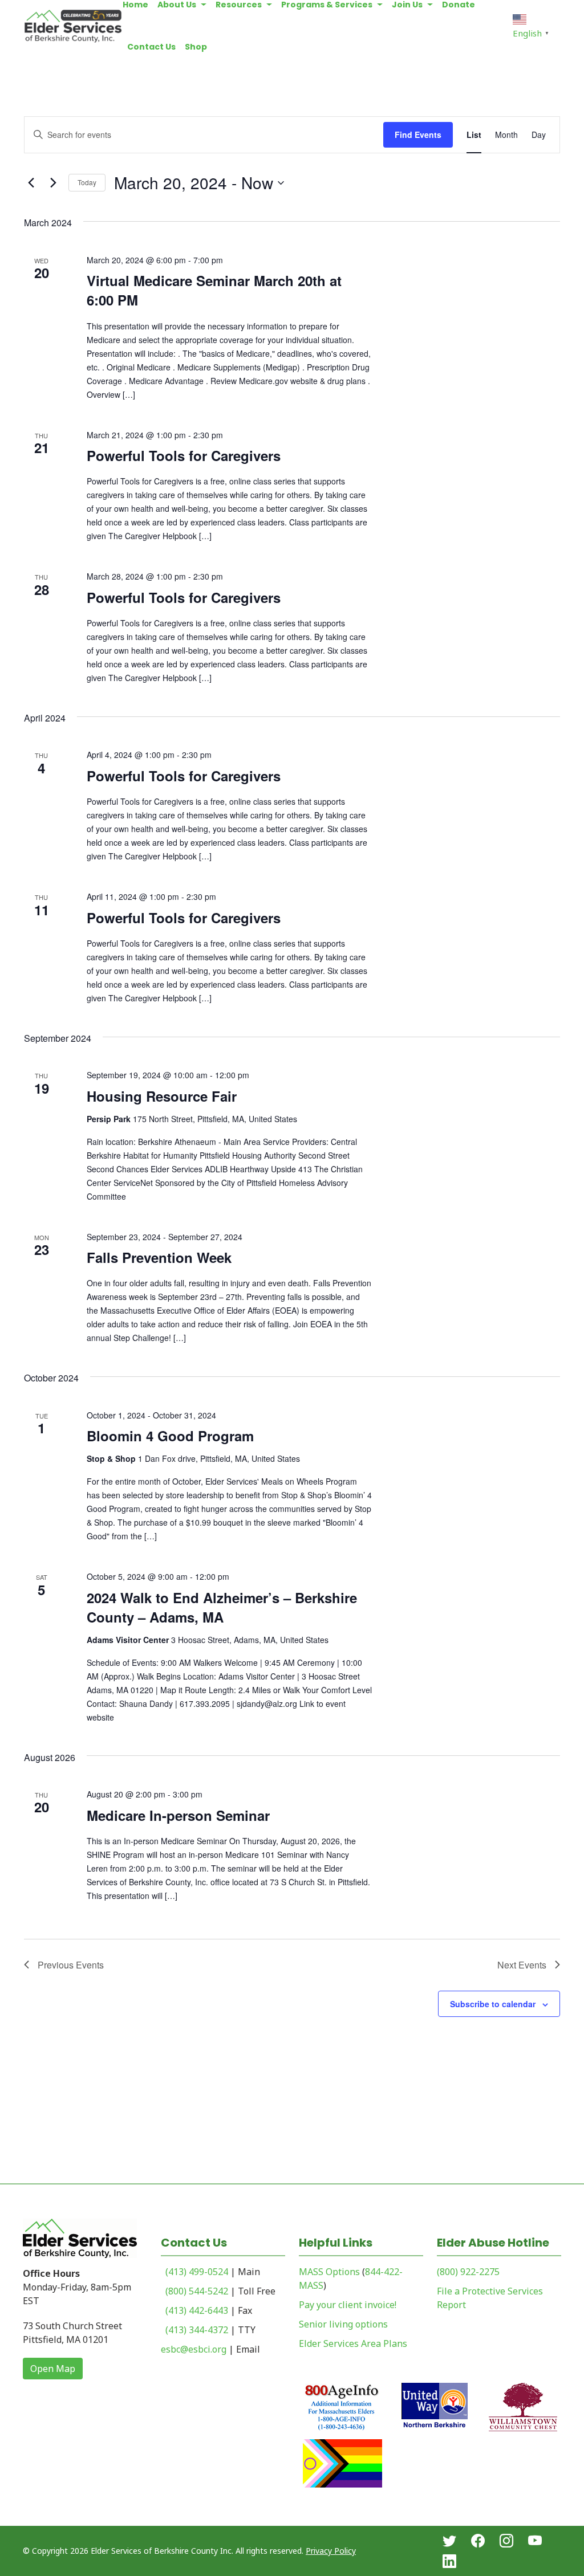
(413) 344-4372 (197, 2330)
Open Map (53, 2369)
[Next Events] (53, 183)
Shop (196, 47)
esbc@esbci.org (194, 2349)
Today (87, 182)
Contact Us (151, 47)
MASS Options (329, 2272)
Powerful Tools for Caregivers (184, 455)
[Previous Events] (31, 183)
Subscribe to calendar (493, 2004)
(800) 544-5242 (197, 2291)
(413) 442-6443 (197, 2310)
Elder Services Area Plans (353, 2343)
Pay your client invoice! (348, 2305)
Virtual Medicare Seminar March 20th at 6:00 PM (214, 290)
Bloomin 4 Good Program (170, 1436)
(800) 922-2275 (468, 2272)
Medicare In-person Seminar (178, 1815)
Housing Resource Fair (162, 1096)
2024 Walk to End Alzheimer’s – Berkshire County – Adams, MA (222, 1607)
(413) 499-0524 (197, 2272)
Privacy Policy (331, 2551)
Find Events (418, 134)
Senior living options (343, 2324)
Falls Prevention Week (159, 1257)
